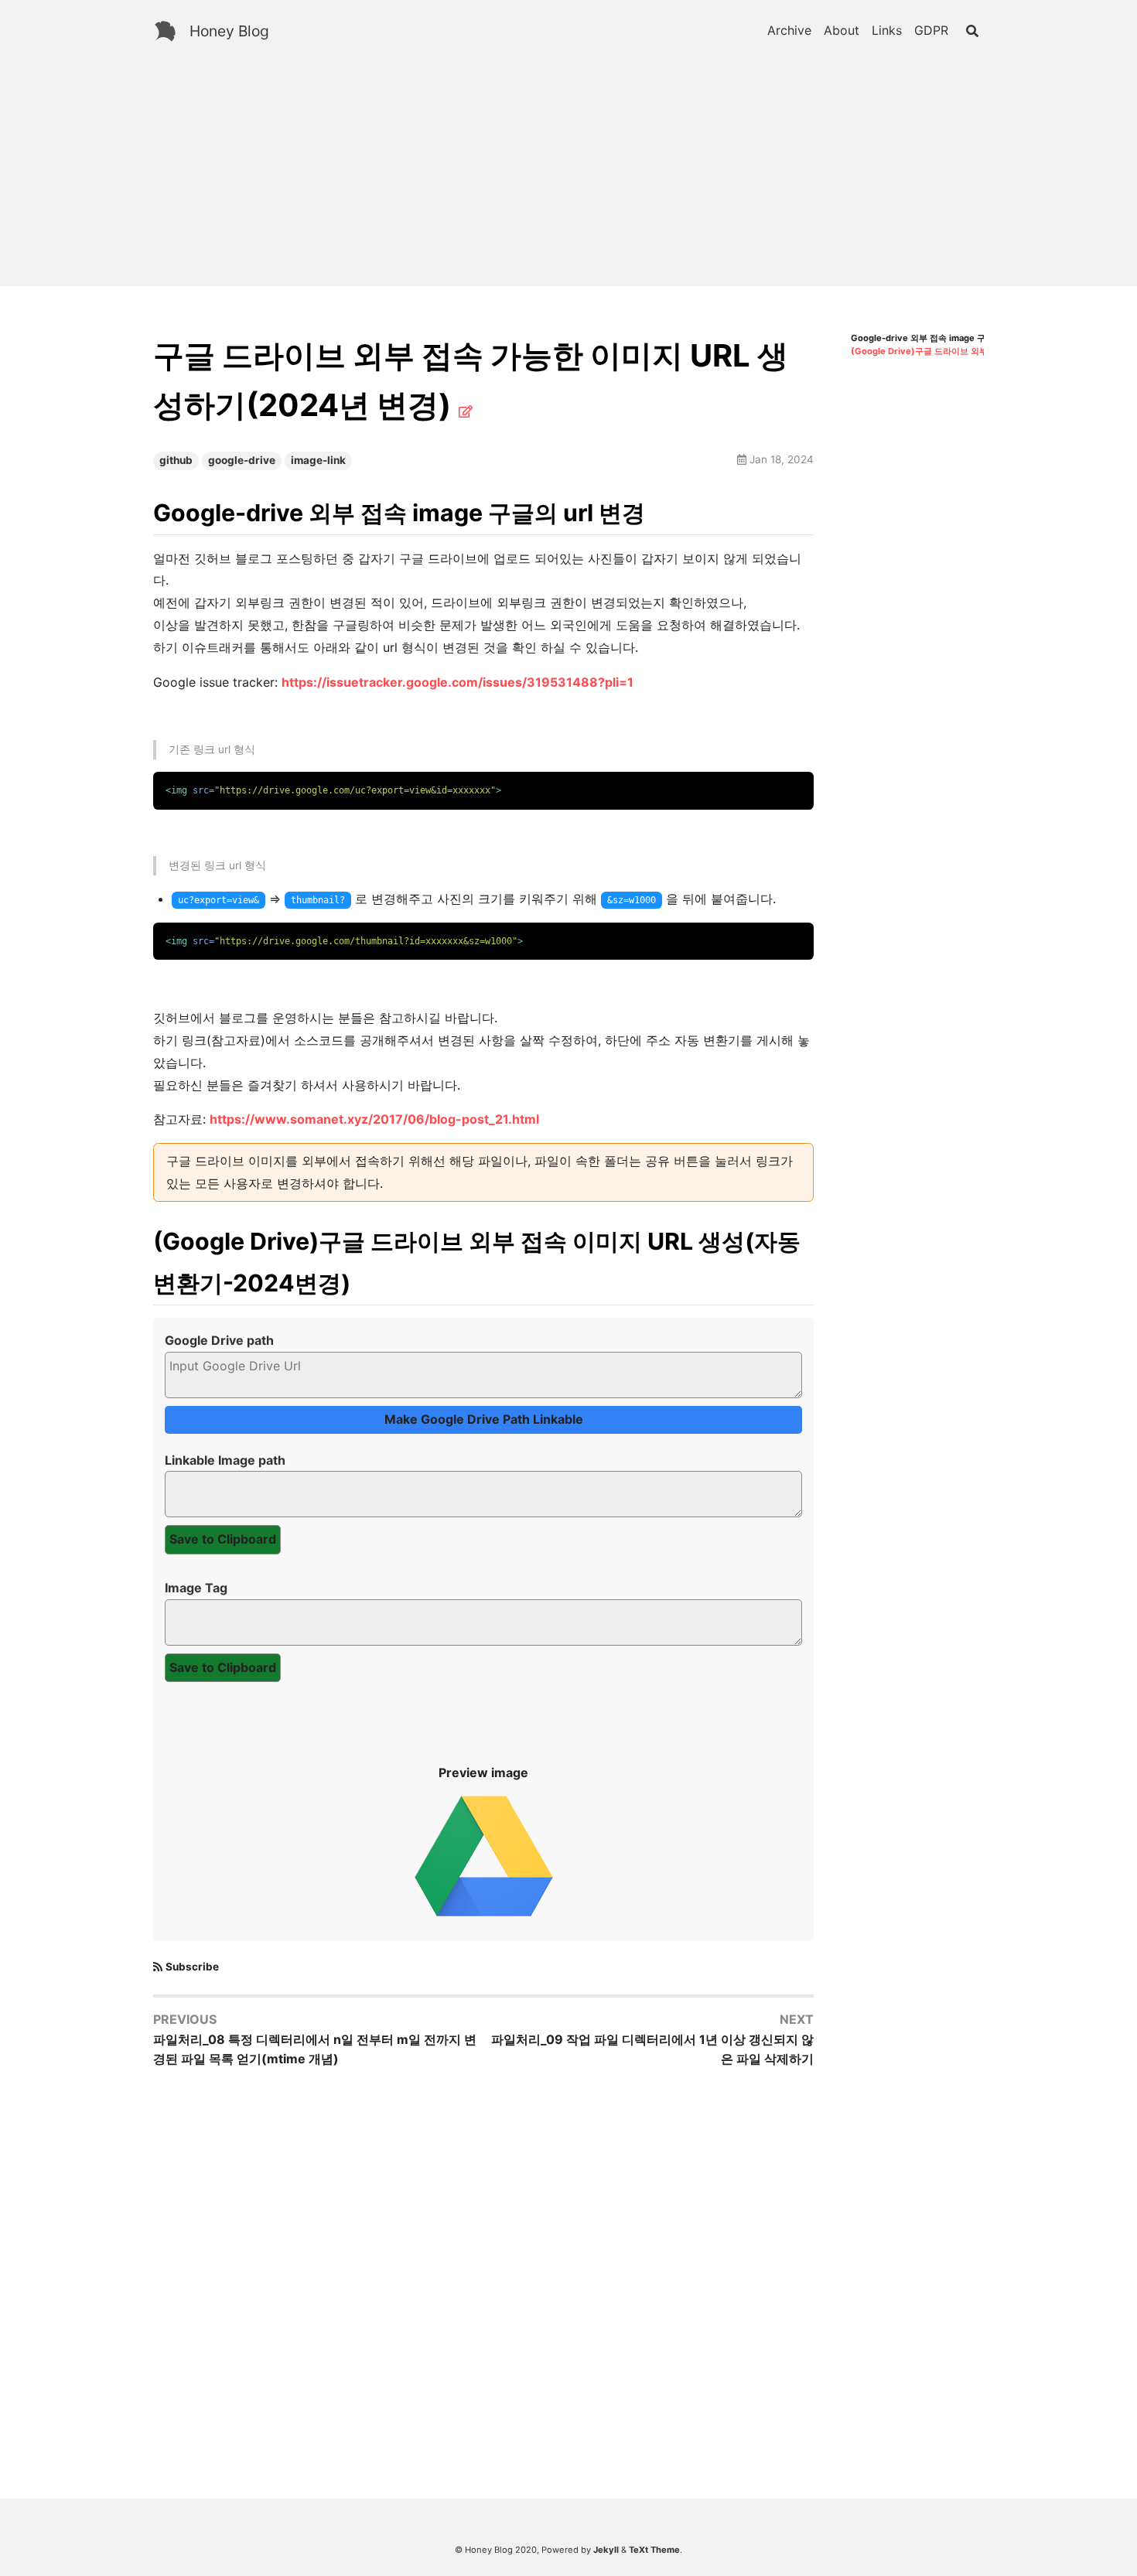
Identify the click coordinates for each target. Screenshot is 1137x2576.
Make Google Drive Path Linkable (484, 1419)
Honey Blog (229, 31)
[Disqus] (483, 2281)
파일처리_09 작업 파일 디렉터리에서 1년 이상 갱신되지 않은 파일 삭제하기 (652, 2049)
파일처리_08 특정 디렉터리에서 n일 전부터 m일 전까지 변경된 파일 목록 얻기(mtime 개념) (315, 2049)
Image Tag (196, 1588)
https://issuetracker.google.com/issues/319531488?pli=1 (458, 682)
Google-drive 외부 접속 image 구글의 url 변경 (943, 338)
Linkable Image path (225, 1460)
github (176, 460)
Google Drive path (219, 1340)
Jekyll (606, 2550)
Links (887, 30)
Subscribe (192, 1967)
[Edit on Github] (466, 411)
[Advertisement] (568, 178)
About (842, 30)
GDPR (931, 30)
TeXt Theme (654, 2550)
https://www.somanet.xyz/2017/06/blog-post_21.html (374, 1119)
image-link (318, 460)
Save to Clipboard (223, 1539)
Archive (789, 30)
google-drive (242, 460)
